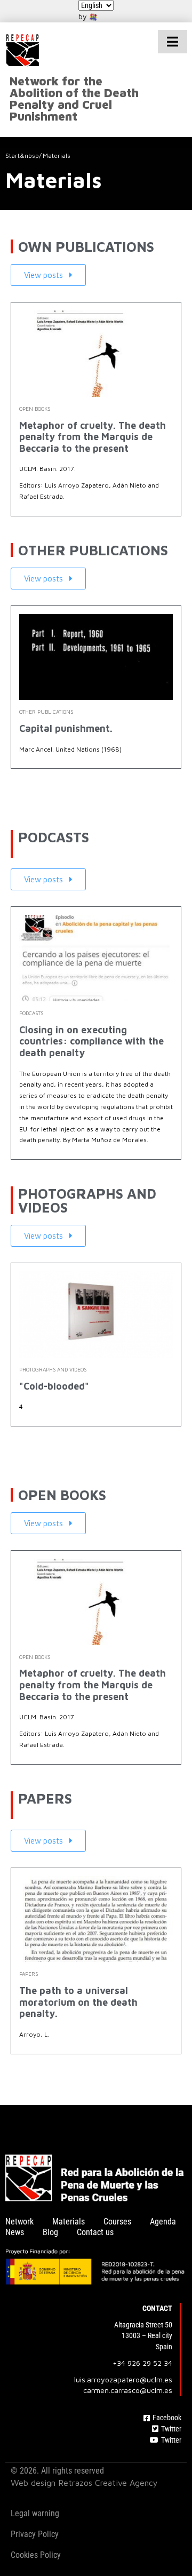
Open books (35, 409)
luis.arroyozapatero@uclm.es (123, 2379)
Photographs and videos (53, 1369)
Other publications (46, 712)
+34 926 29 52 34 (142, 2363)
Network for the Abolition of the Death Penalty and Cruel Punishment (74, 99)
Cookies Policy (36, 2555)
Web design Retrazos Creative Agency (84, 2483)
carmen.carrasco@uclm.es (128, 2390)
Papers (29, 1974)
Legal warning (35, 2513)
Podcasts (31, 1013)
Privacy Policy (35, 2534)
